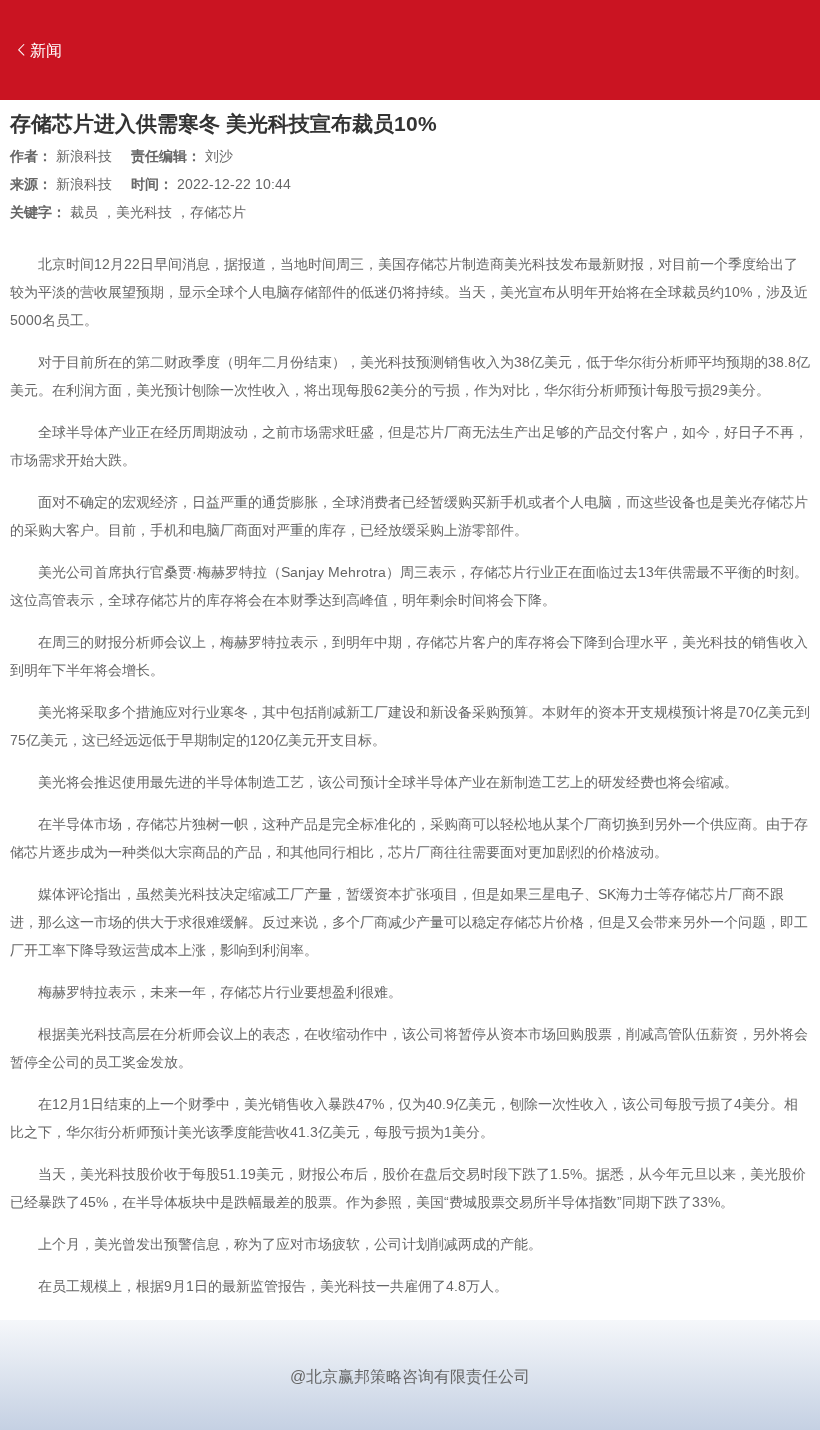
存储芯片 (218, 212)
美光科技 (144, 212)
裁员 (84, 212)
